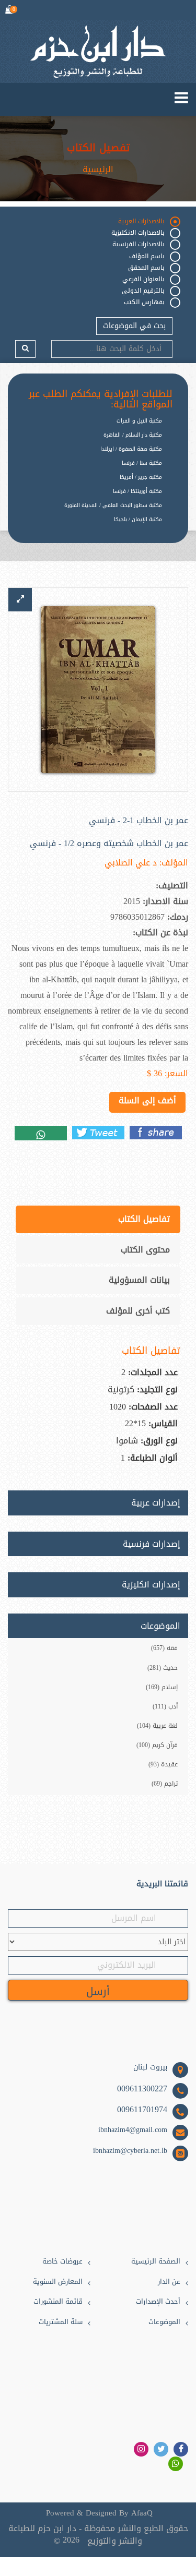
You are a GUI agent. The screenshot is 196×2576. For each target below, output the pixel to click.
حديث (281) (163, 1668)
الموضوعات (164, 2322)
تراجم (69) (165, 1784)
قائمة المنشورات (58, 2302)
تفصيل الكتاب (98, 148)
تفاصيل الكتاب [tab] (144, 1219)
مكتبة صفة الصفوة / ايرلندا (131, 449)
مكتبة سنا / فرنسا (142, 463)
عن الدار (169, 2282)
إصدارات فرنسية (152, 1544)
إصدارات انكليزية (151, 1585)
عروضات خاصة (62, 2262)
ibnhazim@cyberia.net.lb (130, 2151)
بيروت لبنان (150, 2067)
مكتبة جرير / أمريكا (141, 477)
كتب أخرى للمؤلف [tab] (138, 1311)
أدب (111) (165, 1706)
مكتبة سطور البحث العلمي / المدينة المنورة (113, 505)
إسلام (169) (162, 1687)
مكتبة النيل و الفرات (139, 421)
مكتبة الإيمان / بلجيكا (138, 519)
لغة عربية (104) (157, 1726)
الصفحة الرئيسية (156, 2262)
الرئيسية (98, 170)
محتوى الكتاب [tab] (145, 1250)
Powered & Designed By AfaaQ (99, 2513)
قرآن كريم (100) (157, 1745)
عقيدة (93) (163, 1764)
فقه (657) (164, 1648)
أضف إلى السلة (147, 1100)
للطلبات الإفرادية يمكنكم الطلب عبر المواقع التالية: (101, 400)
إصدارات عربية (156, 1503)
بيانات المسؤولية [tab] (139, 1280)
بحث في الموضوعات (134, 326)
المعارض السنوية (58, 2282)
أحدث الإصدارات (158, 2302)
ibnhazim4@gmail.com (133, 2130)
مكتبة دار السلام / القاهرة (133, 435)
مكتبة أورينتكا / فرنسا (137, 491)
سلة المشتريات (61, 2322)
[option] (90, 528)
